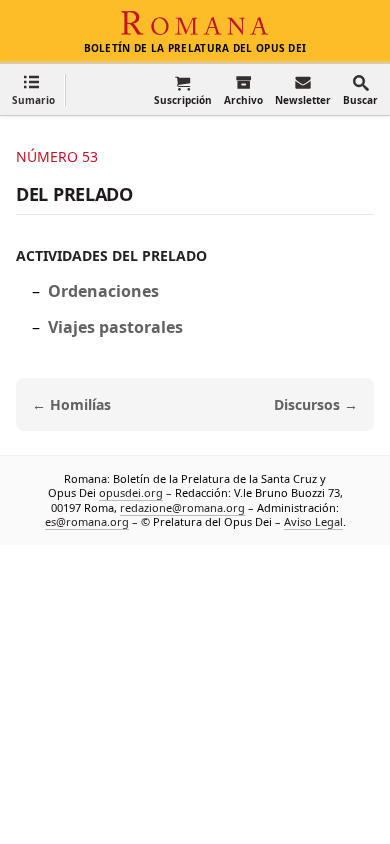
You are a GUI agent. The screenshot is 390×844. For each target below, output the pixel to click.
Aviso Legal (313, 520)
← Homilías (71, 404)
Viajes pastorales (115, 327)
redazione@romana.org (182, 506)
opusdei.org (131, 492)
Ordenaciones (103, 291)
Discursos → (316, 404)
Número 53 (57, 156)
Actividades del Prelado (111, 255)
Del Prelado (74, 194)
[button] (33, 89)
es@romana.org (87, 520)
